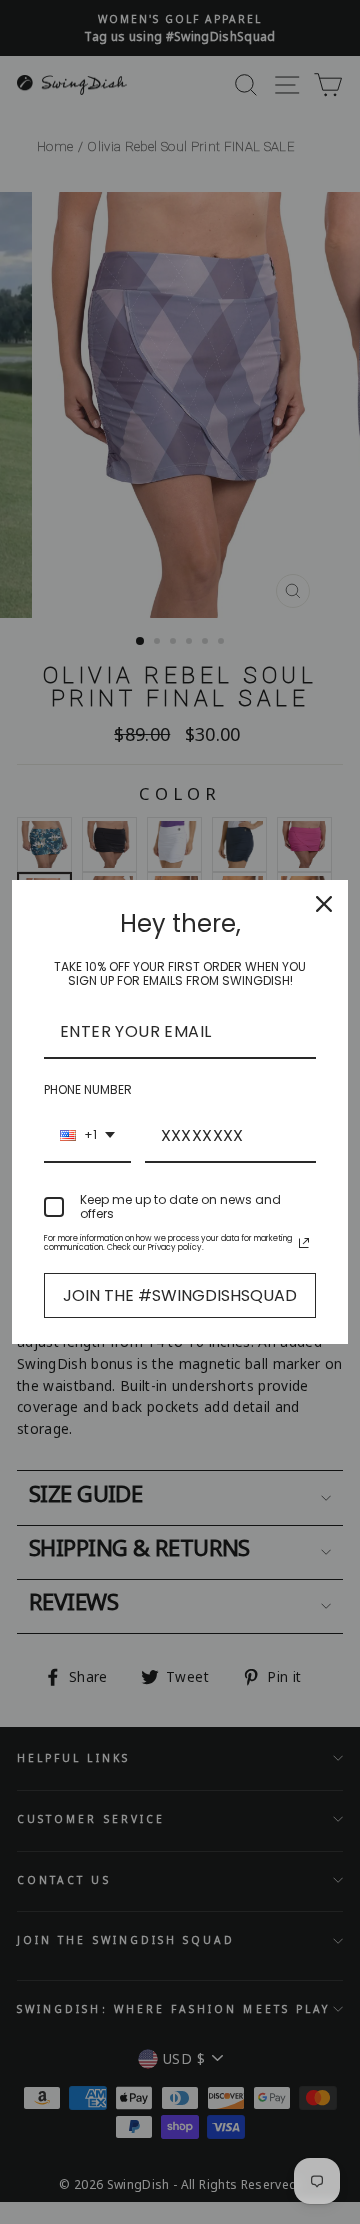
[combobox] (87, 1136)
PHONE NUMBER (88, 1089)
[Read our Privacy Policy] (304, 1243)
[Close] (324, 904)
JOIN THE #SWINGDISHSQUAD (180, 1295)
